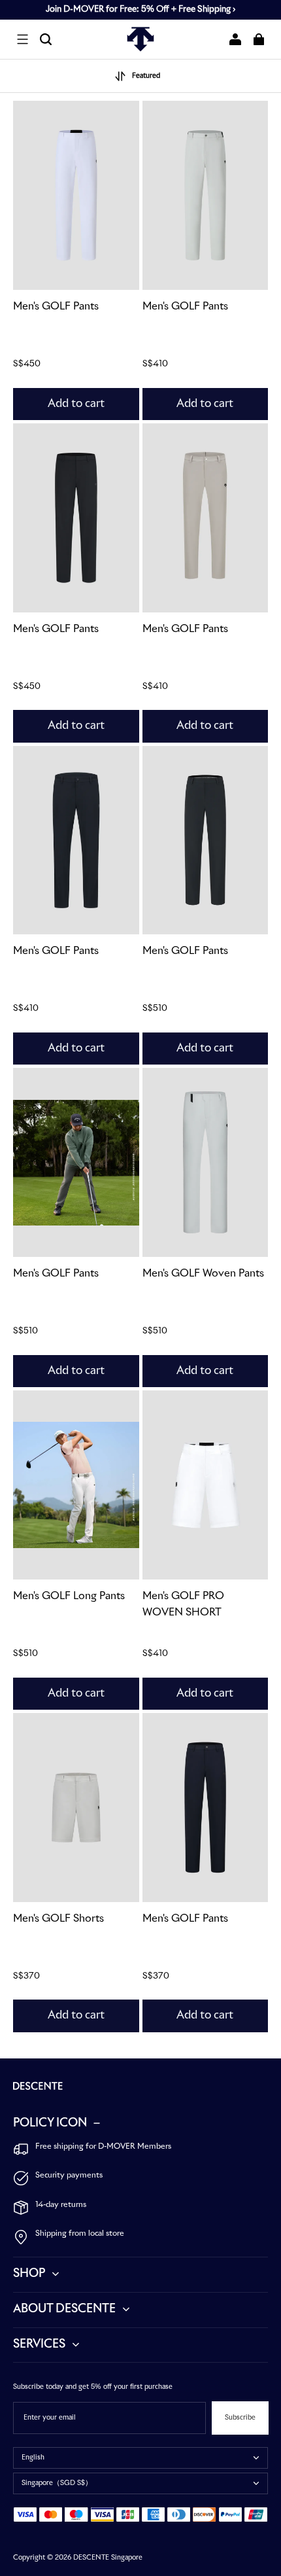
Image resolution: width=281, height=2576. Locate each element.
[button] (22, 39)
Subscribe (240, 2418)
